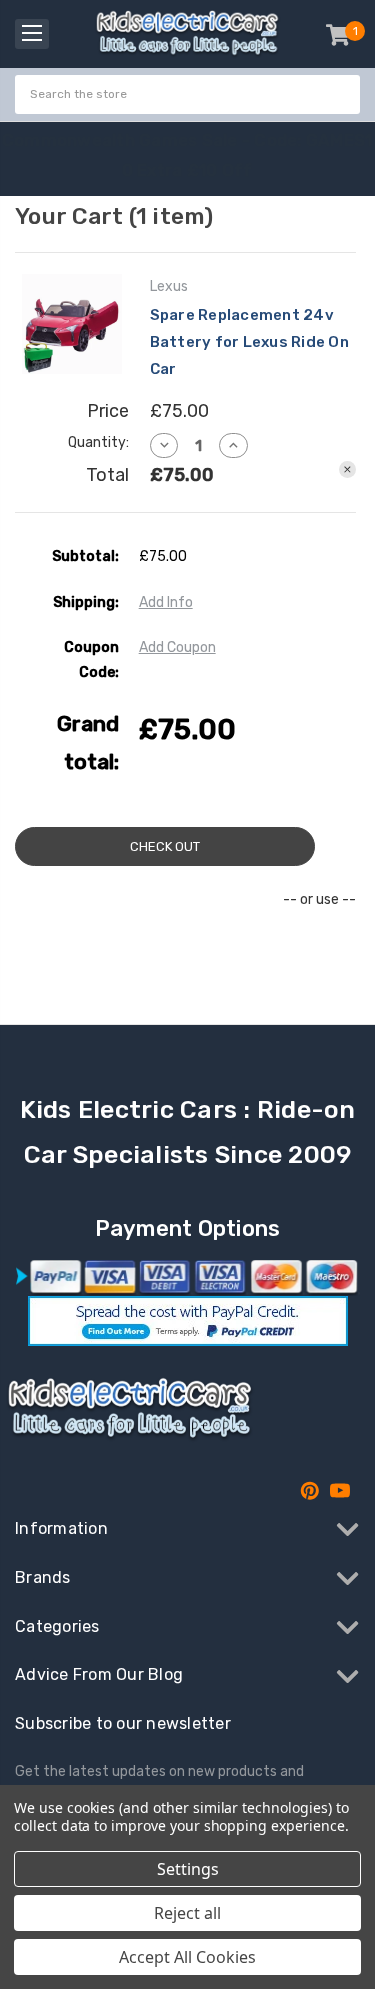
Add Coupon (177, 647)
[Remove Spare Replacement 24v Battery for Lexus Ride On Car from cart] (347, 469)
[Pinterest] (310, 1491)
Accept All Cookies (187, 1957)
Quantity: (98, 442)
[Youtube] (340, 1491)
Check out (165, 846)
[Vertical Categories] (32, 34)
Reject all (187, 1913)
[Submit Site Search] (341, 94)
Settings (188, 1869)
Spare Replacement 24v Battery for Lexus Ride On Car (249, 342)
